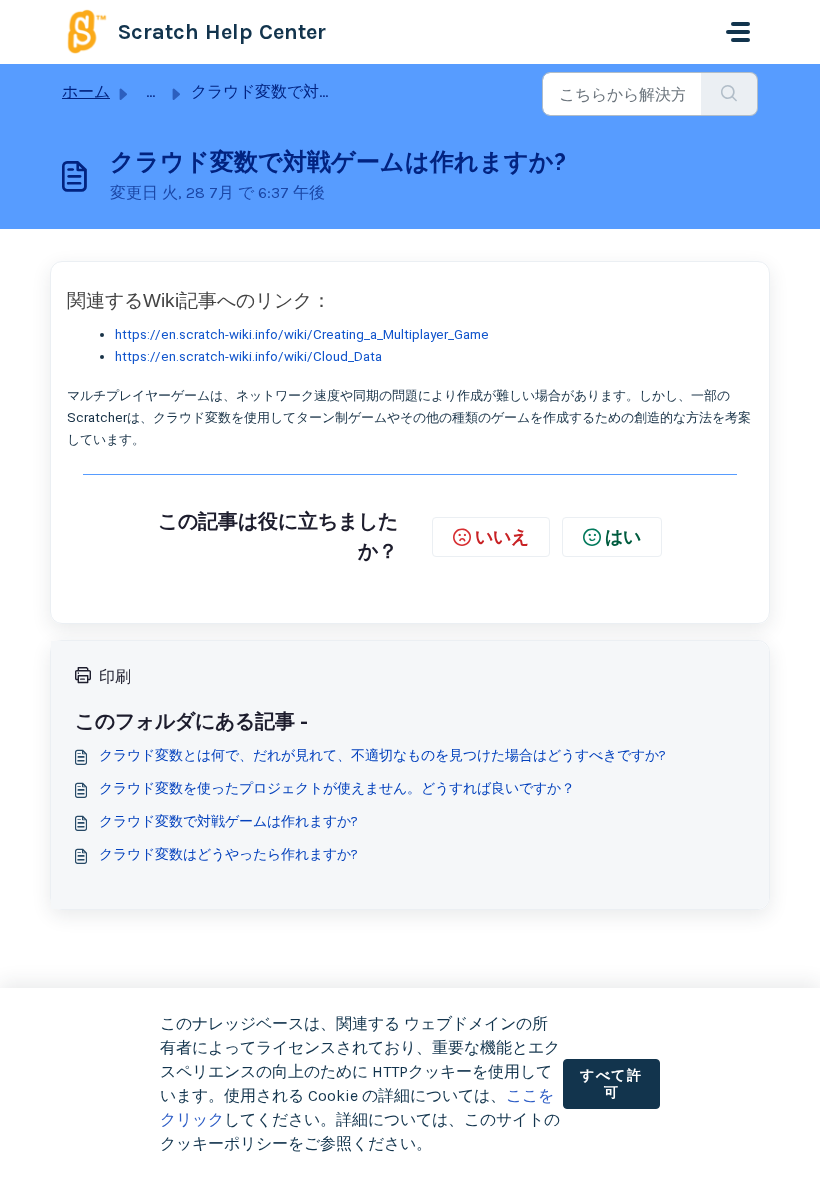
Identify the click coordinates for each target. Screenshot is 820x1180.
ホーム (86, 91)
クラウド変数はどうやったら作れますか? (228, 854)
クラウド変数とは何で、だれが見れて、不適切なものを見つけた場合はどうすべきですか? (382, 755)
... (150, 91)
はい (623, 537)
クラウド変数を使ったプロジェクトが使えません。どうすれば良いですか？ (337, 788)
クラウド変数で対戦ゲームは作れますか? (228, 821)
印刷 (115, 676)
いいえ (502, 537)
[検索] (729, 94)
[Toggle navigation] (738, 32)
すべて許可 (611, 1084)
